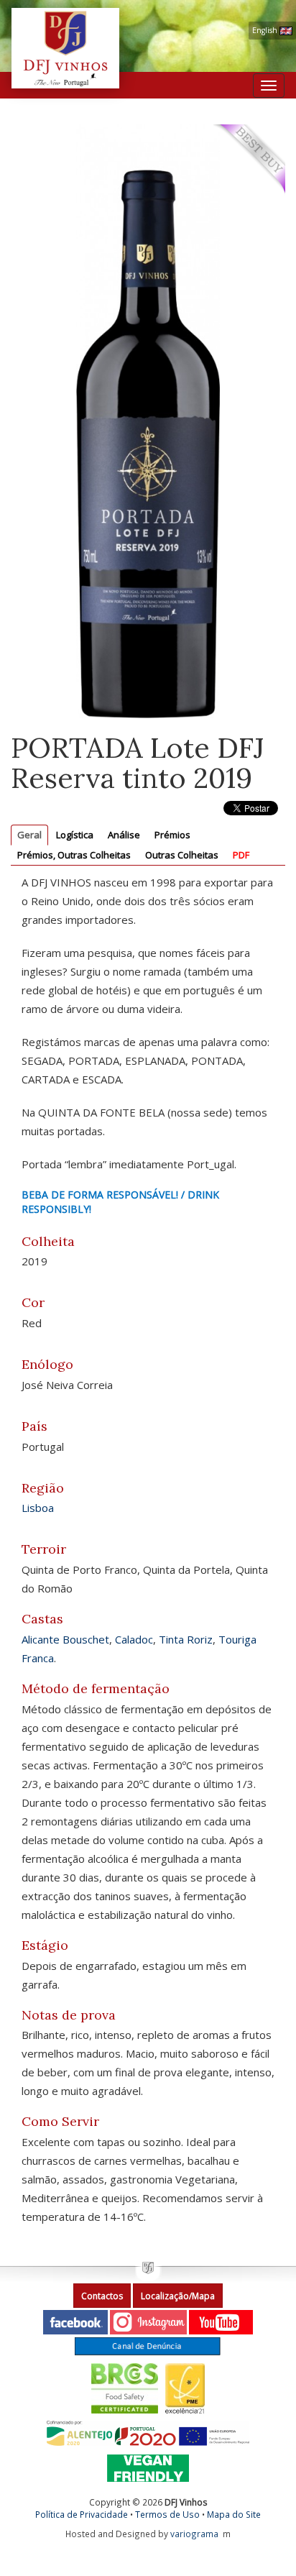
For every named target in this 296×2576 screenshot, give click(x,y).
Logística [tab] (75, 835)
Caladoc (134, 1639)
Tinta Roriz (186, 1639)
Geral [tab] (29, 835)
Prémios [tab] (172, 835)
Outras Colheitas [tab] (182, 855)
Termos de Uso (167, 2514)
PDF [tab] (241, 855)
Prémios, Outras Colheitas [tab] (74, 855)
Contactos (102, 2296)
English (266, 30)
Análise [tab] (124, 835)
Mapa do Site (234, 2514)
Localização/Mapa (178, 2296)
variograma (194, 2534)
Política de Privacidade (82, 2514)
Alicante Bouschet (65, 1639)
